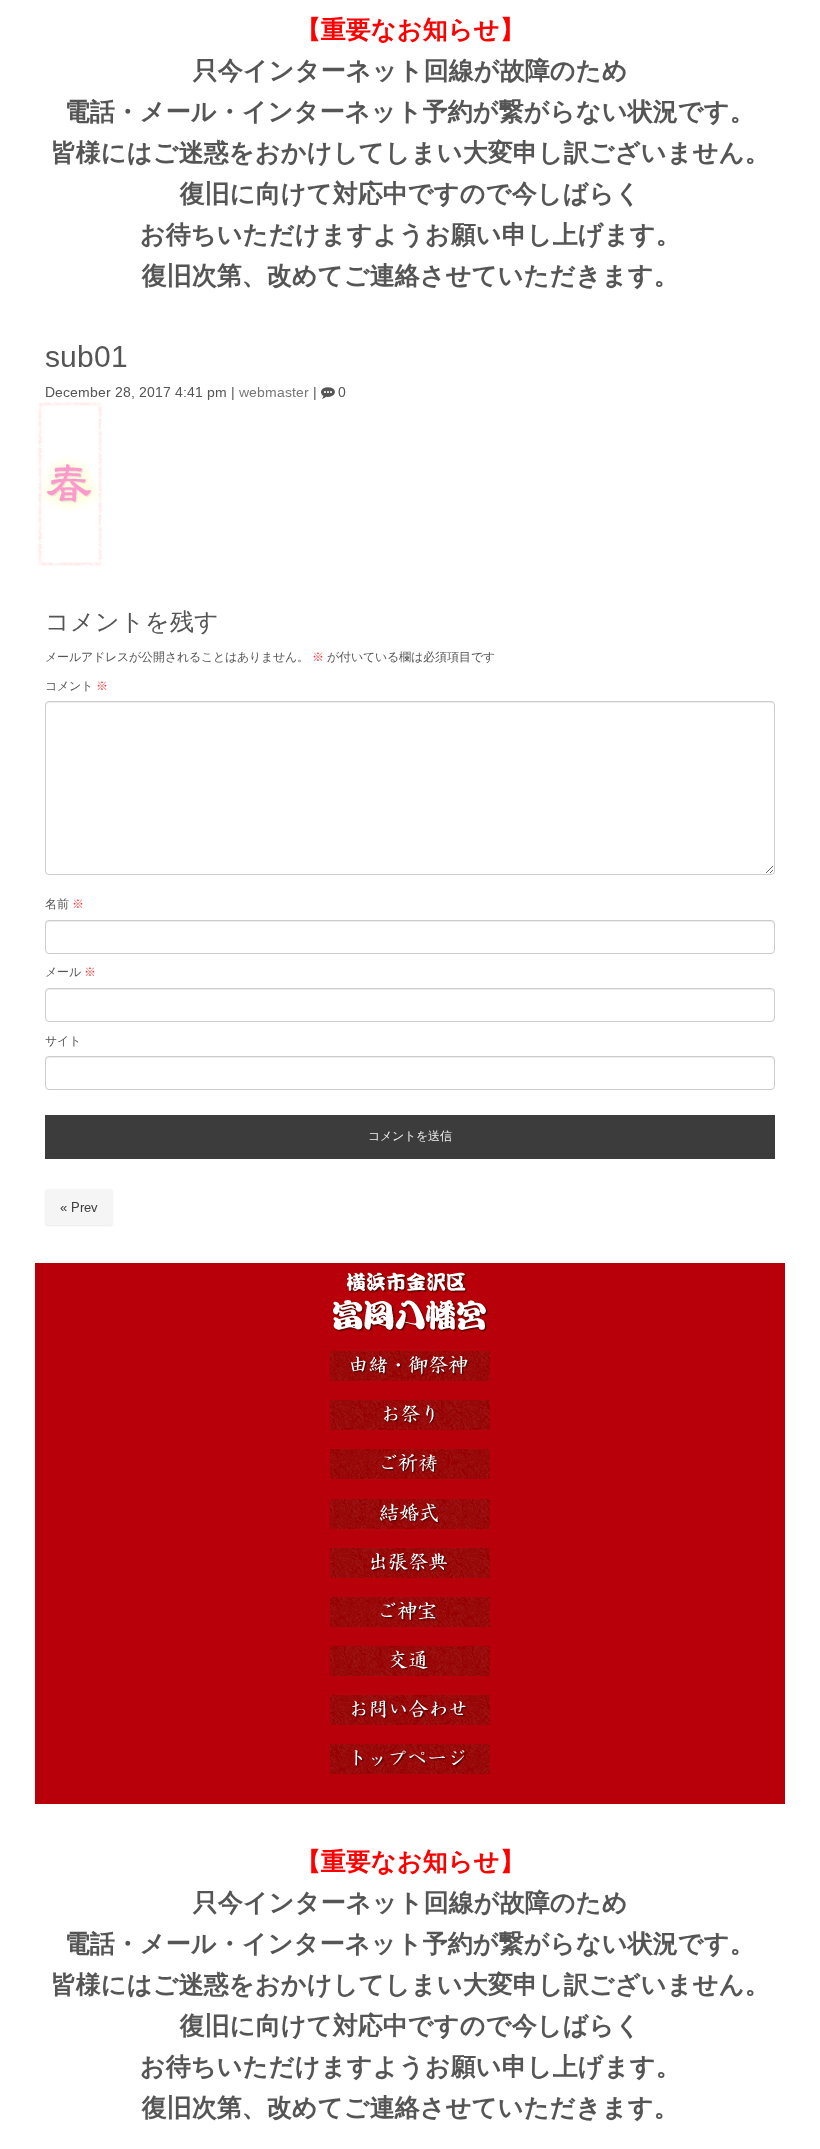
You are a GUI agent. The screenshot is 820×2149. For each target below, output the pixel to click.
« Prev (79, 1207)
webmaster (274, 392)
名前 (64, 904)
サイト (63, 1041)
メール (70, 972)
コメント (76, 686)
